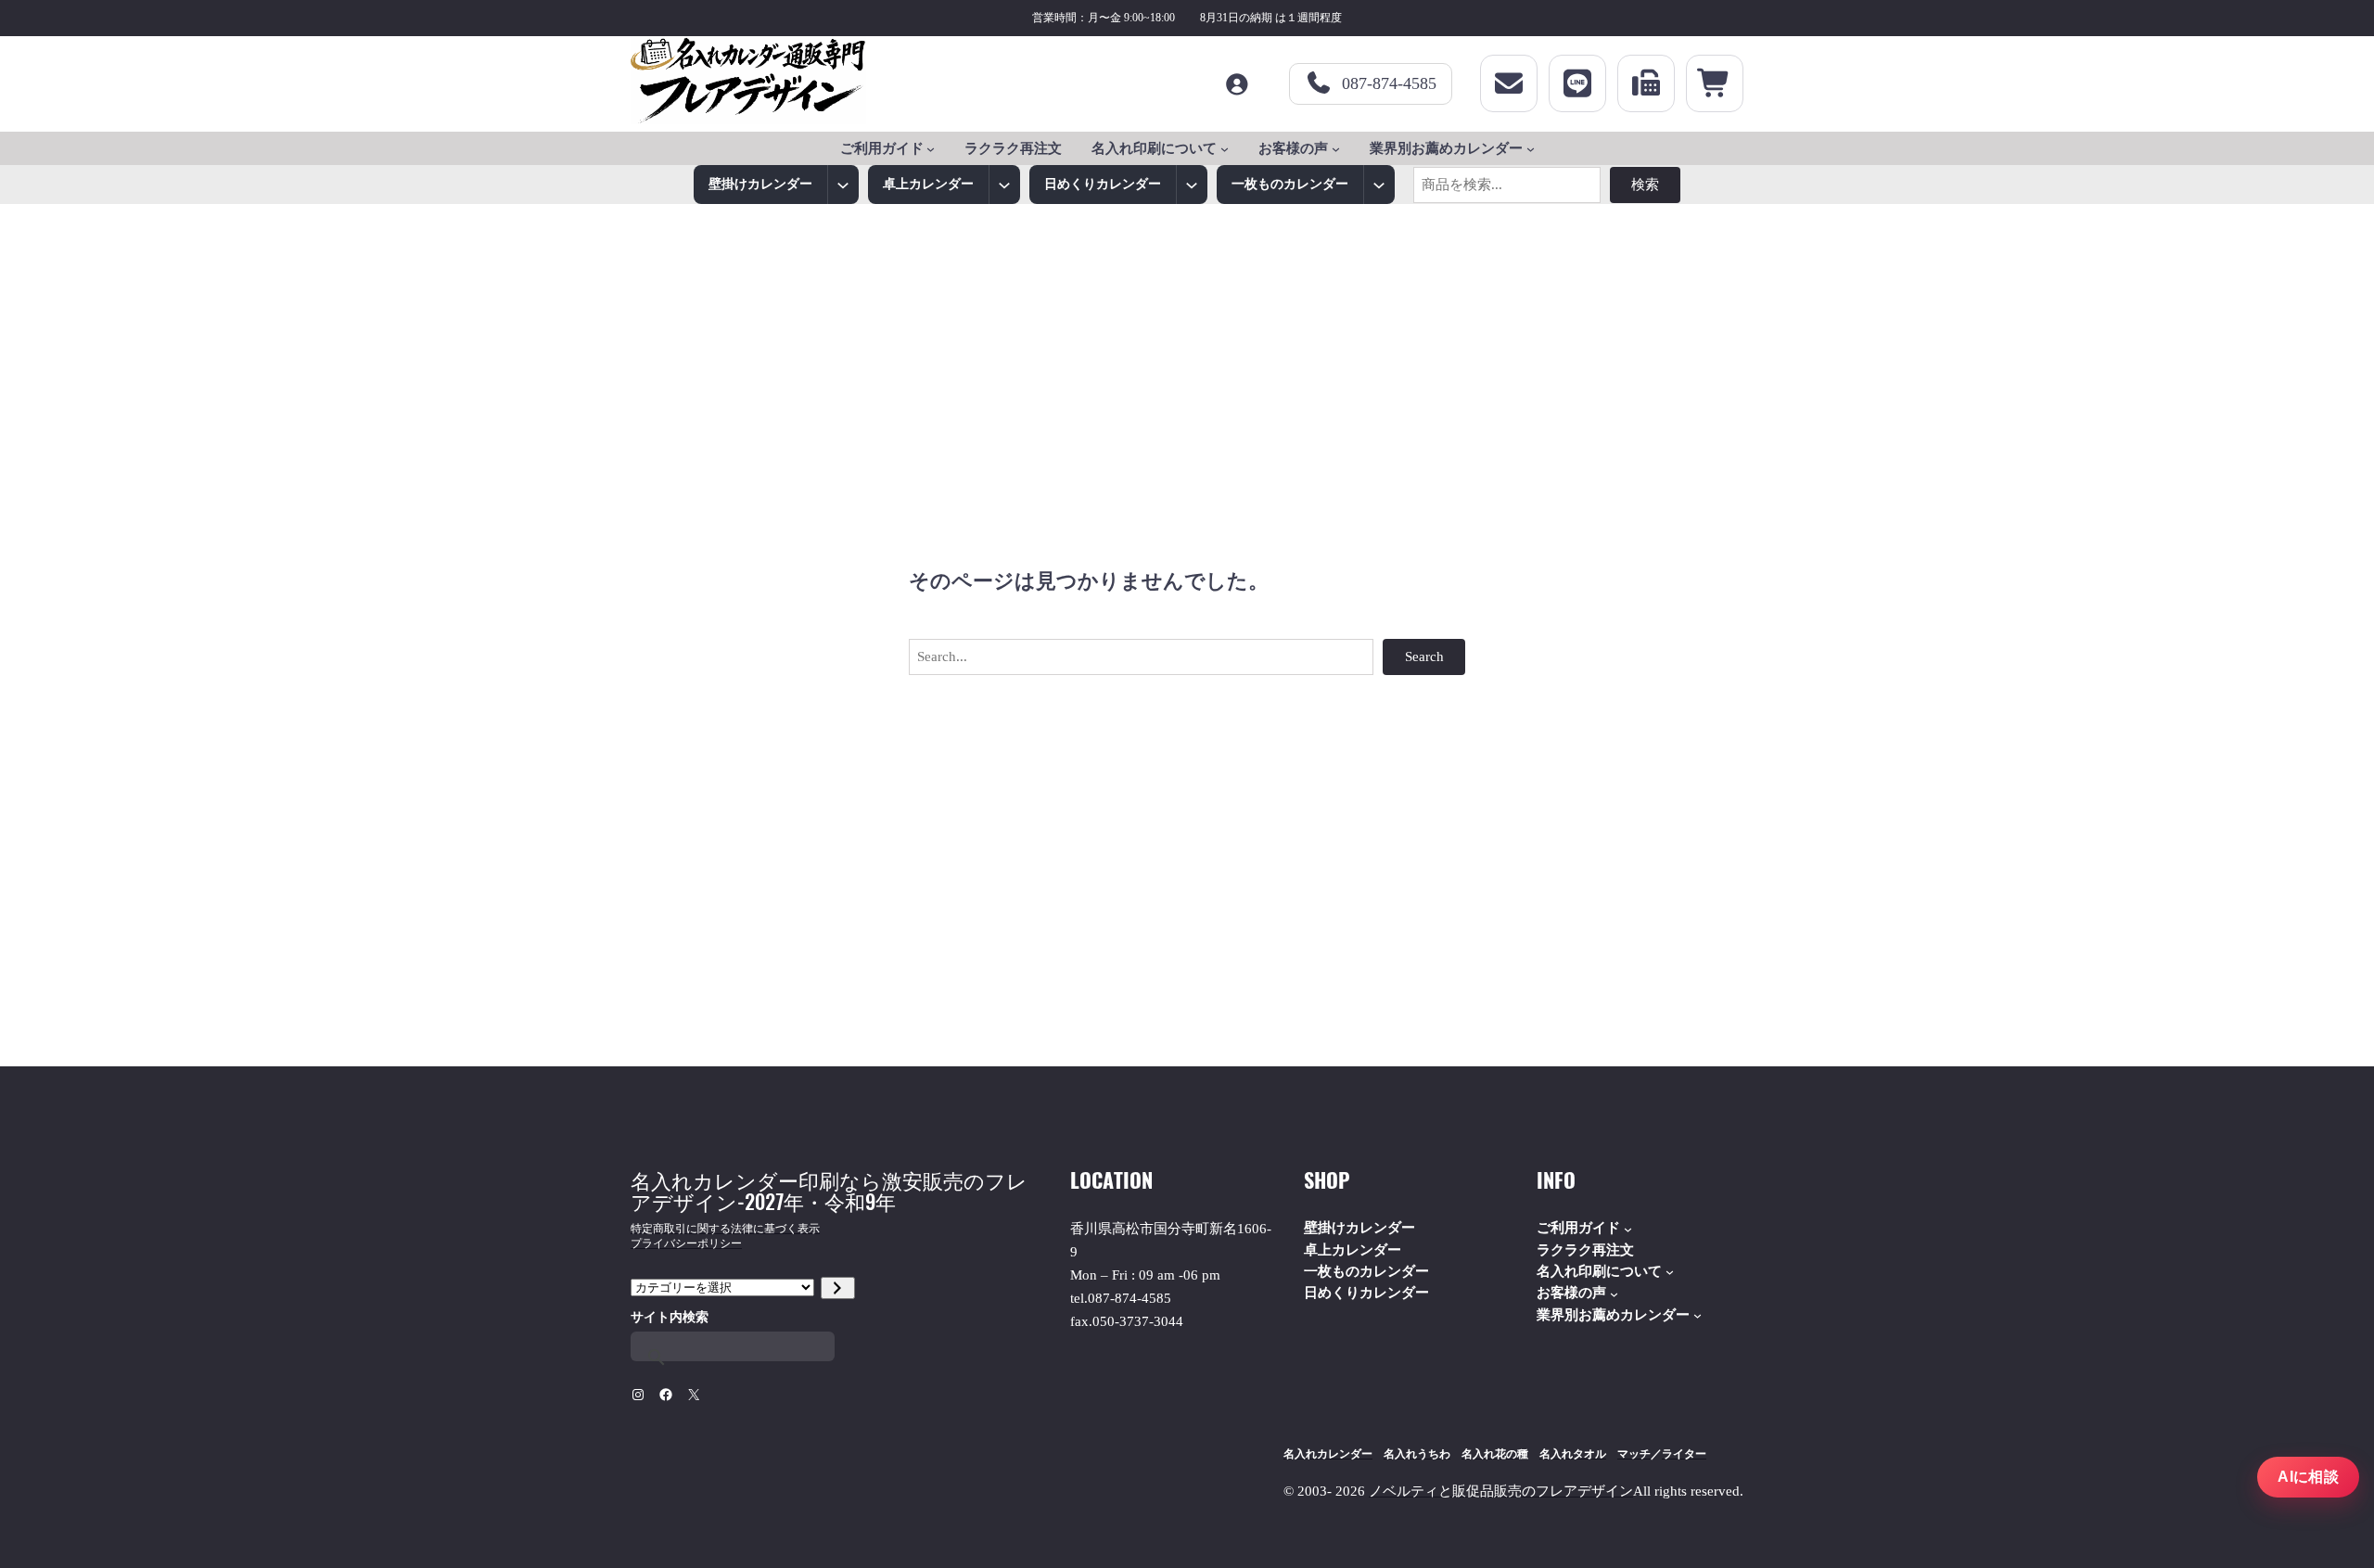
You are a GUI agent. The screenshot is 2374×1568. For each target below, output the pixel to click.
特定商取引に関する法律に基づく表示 (725, 1229)
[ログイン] (1236, 84)
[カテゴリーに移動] (838, 1288)
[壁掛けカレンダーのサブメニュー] (843, 185)
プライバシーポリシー (686, 1243)
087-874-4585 (1389, 83)
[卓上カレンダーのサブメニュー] (1004, 185)
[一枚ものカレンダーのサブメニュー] (1379, 185)
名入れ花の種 (1495, 1454)
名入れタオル (1573, 1454)
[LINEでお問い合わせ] (1577, 83)
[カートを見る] (1715, 83)
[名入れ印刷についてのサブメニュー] (1225, 149)
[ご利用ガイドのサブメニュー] (931, 149)
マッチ (1634, 1454)
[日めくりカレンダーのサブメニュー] (1192, 185)
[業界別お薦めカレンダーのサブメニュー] (1531, 149)
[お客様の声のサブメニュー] (1336, 149)
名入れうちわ (1417, 1454)
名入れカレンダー (1328, 1454)
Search (1424, 657)
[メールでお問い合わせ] (1509, 83)
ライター (1684, 1454)
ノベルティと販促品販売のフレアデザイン (1501, 1491)
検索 (1645, 185)
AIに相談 (2308, 1477)
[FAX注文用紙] (1646, 83)
